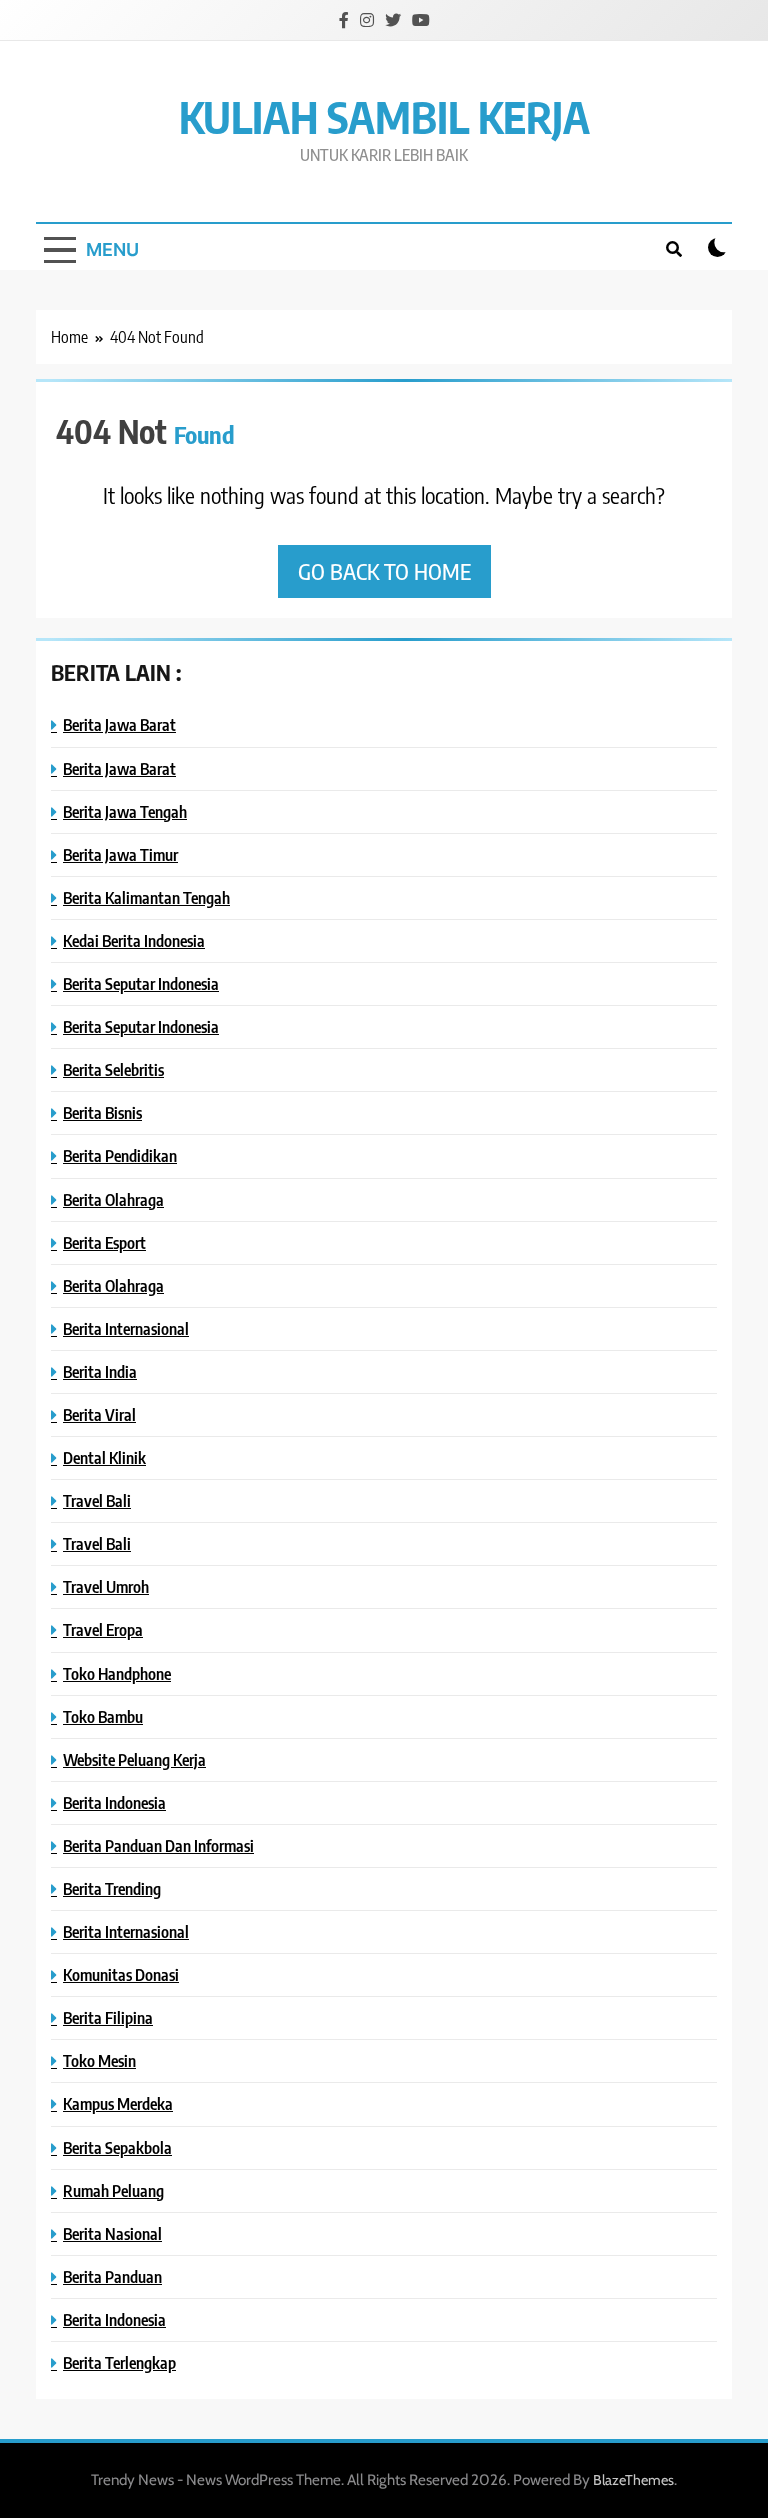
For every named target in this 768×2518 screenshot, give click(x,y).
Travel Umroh (106, 1586)
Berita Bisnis (102, 1112)
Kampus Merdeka (118, 2103)
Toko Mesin (99, 2060)
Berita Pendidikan (120, 1155)
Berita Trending (112, 1888)
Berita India (100, 1371)
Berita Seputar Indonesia (141, 983)
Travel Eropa (103, 1629)
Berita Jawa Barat (119, 724)
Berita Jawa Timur (120, 854)
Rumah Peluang (113, 2190)
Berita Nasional (112, 2233)
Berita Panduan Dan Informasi (158, 1845)
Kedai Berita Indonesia (134, 940)
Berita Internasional (126, 1328)
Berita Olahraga (113, 1199)
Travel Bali (97, 1500)
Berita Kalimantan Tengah (146, 897)
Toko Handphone (117, 1673)
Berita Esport (104, 1242)
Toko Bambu (103, 1716)
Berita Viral (99, 1414)
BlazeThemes (633, 2480)
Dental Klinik (104, 1457)
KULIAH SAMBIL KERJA (384, 116)
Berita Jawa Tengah (125, 811)
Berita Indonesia (114, 1802)
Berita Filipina (108, 2017)
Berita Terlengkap (119, 2362)
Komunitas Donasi (121, 1974)
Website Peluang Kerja (134, 1759)
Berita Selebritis (113, 1069)
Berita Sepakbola (117, 2147)
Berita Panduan (112, 2276)
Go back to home (384, 571)
